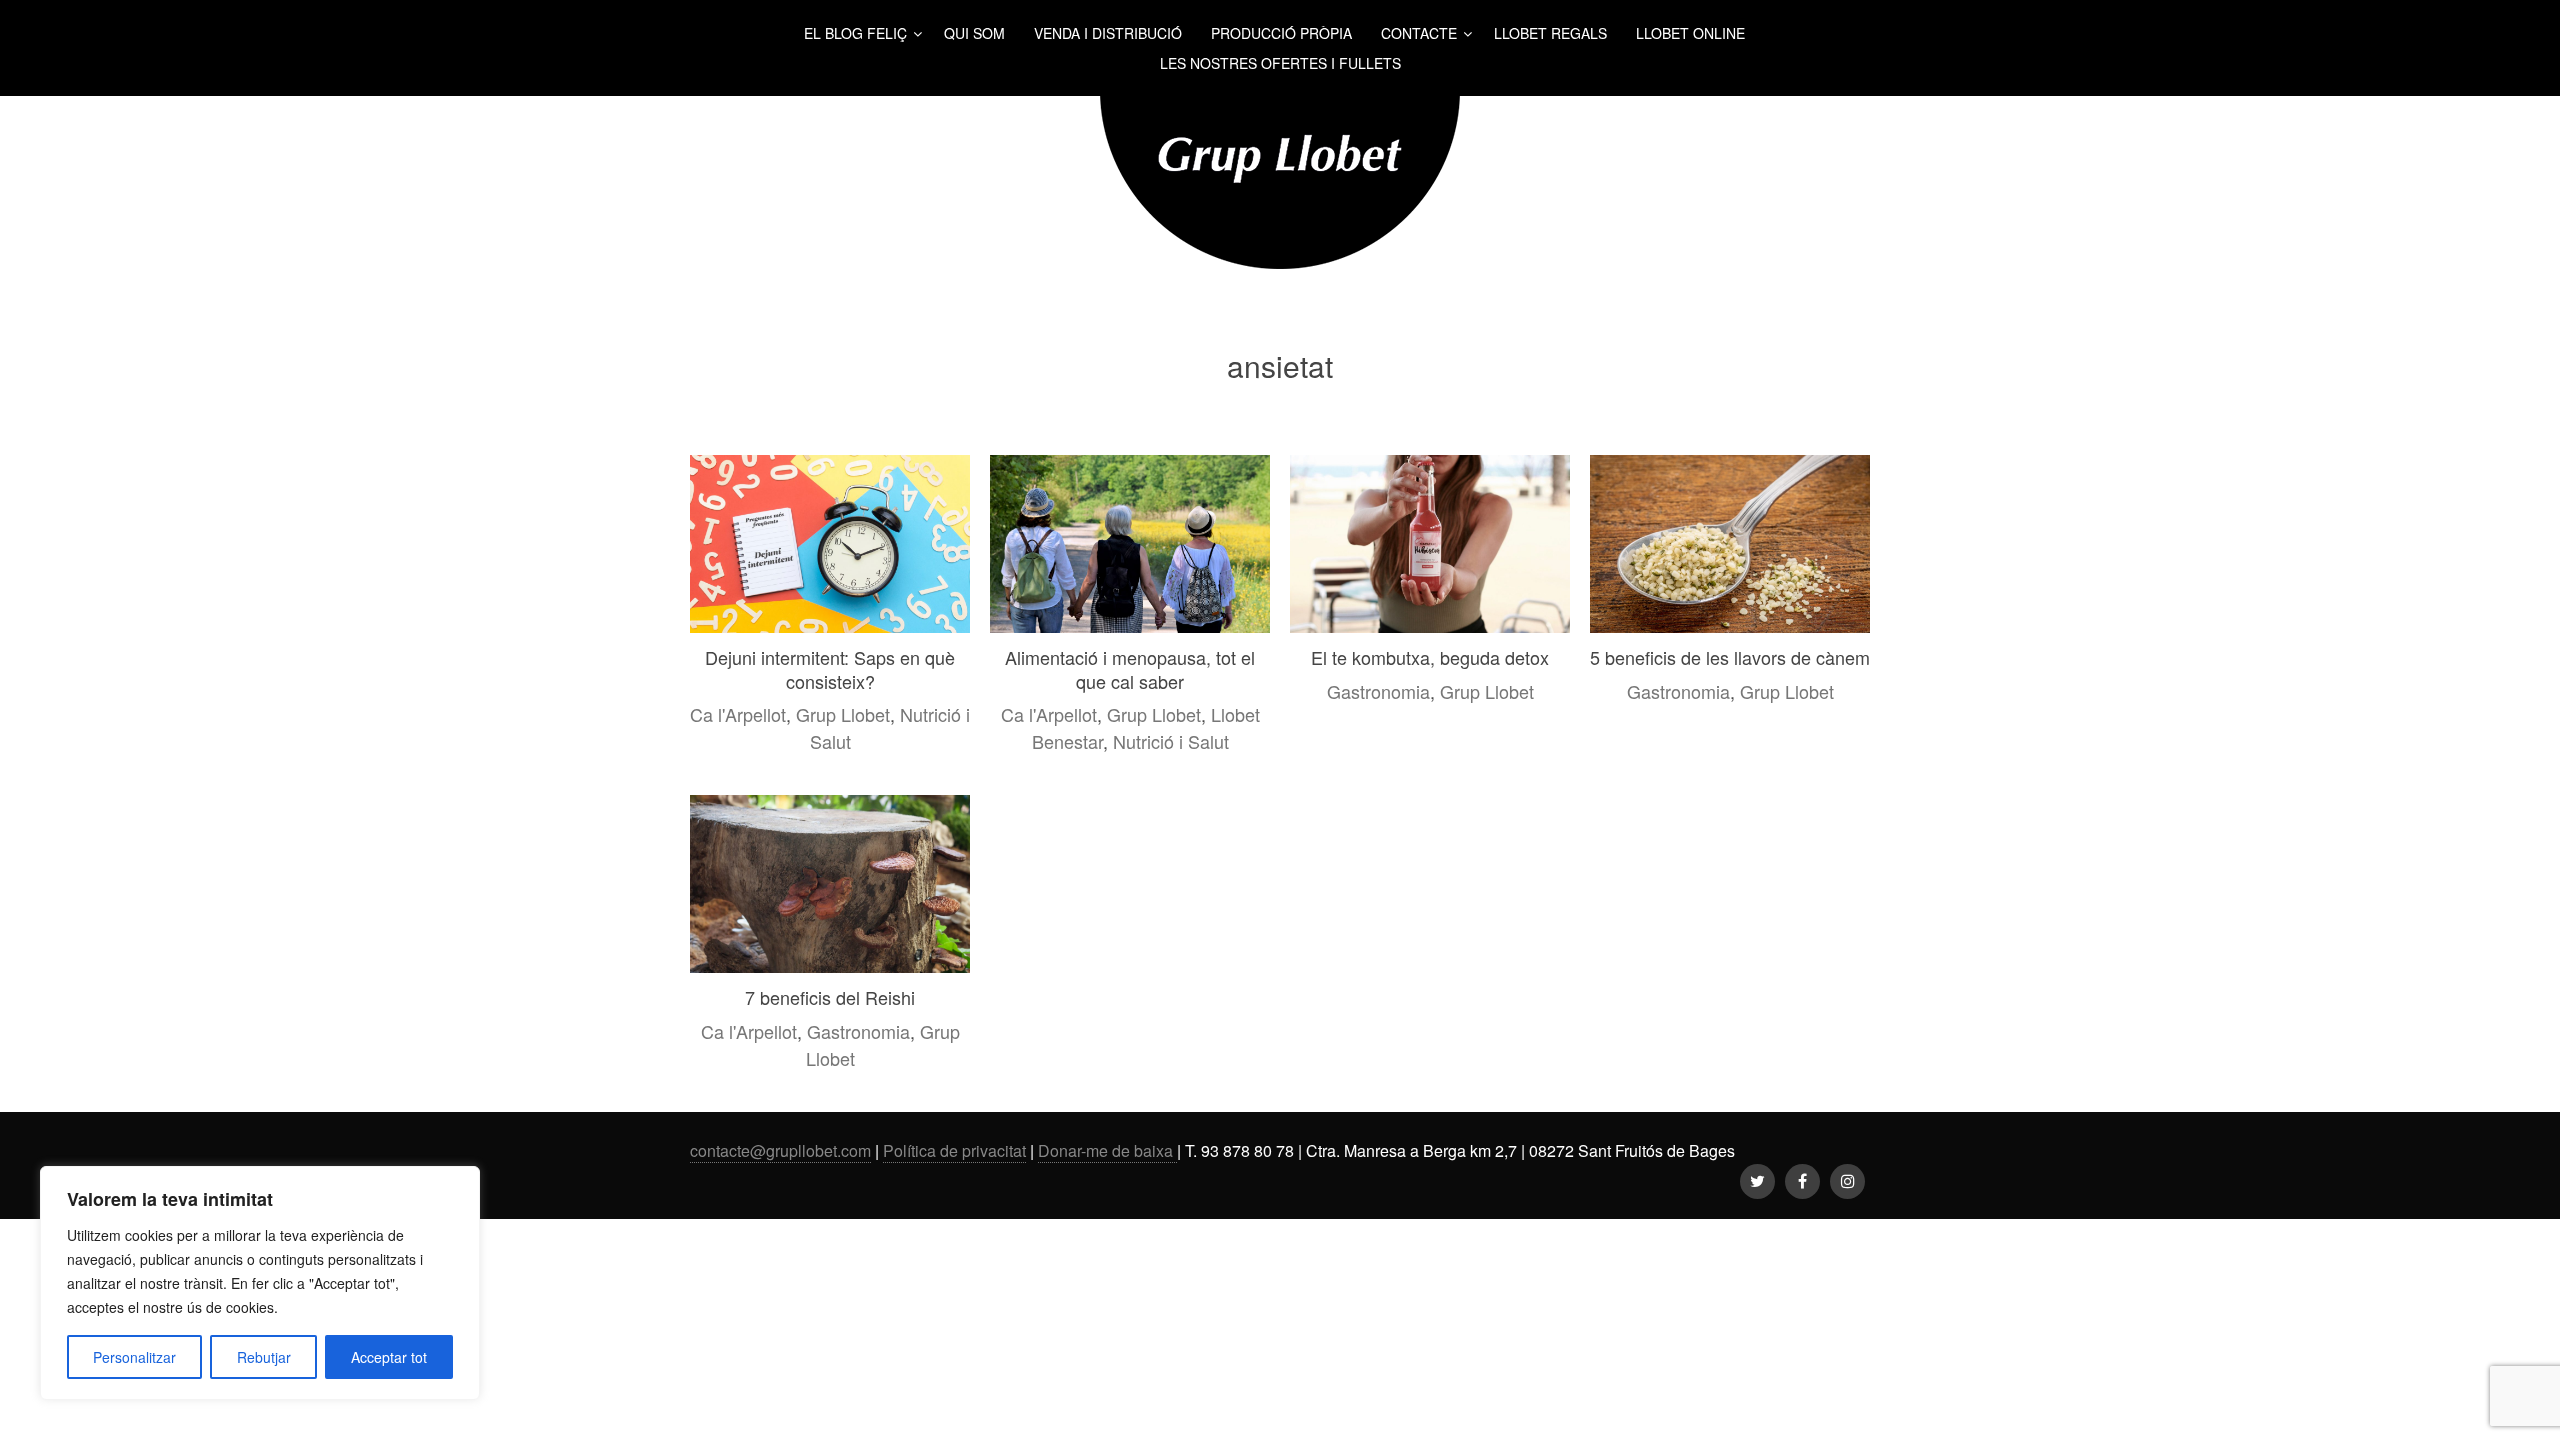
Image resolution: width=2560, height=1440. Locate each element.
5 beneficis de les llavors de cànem (1730, 657)
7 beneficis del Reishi (830, 997)
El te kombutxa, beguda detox (1430, 657)
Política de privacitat (954, 1150)
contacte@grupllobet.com (780, 1150)
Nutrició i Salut (1171, 741)
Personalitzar (134, 1357)
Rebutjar (264, 1357)
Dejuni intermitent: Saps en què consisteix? (830, 668)
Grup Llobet (843, 714)
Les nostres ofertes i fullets (1280, 63)
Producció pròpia (1281, 33)
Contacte (1419, 33)
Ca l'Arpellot (738, 714)
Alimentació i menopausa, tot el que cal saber (1130, 668)
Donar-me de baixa (1107, 1150)
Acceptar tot (389, 1357)
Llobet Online (1690, 33)
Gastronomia (1378, 691)
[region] (260, 1283)
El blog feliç (855, 33)
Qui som (974, 33)
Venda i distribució (1108, 33)
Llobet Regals (1550, 33)
